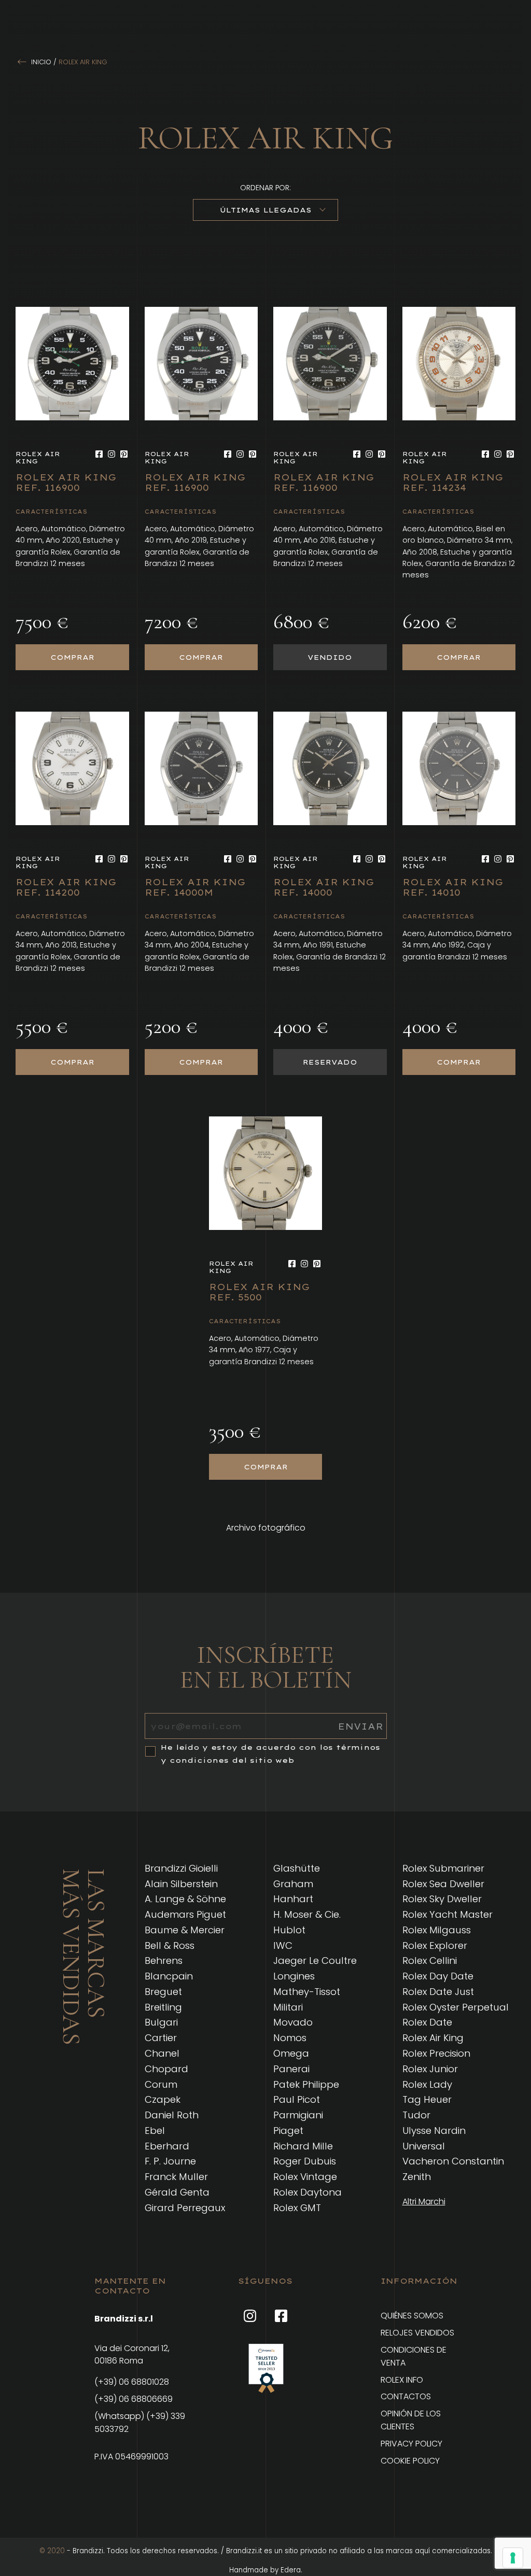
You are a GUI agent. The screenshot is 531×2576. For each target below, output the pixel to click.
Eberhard (167, 2146)
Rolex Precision (436, 2053)
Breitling (163, 2007)
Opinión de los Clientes (411, 2420)
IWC (283, 1945)
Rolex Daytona (308, 2192)
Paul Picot (297, 2099)
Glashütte (297, 1868)
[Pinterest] (124, 454)
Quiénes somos (412, 2316)
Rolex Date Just (438, 1992)
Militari (288, 2007)
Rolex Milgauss (437, 1930)
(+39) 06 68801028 (132, 2382)
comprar (72, 657)
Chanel (162, 2053)
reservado (330, 1062)
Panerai (291, 2069)
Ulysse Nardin (434, 2131)
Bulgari (161, 2022)
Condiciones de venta (414, 2356)
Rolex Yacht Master (448, 1914)
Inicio (41, 62)
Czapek (163, 2099)
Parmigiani (298, 2115)
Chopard (166, 2069)
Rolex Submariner (443, 1868)
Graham (293, 1884)
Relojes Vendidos (417, 2333)
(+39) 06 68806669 (134, 2399)
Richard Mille (303, 2146)
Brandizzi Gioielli (181, 1868)
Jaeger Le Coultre (315, 1961)
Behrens (164, 1961)
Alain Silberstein (181, 1884)
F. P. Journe (170, 2161)
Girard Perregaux (185, 2208)
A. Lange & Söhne (185, 1899)
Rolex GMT (297, 2208)
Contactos (406, 2396)
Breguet (163, 1992)
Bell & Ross (170, 1945)
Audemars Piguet (185, 1914)
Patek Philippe (306, 2084)
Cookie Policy (410, 2461)
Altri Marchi (424, 2202)
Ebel (155, 2131)
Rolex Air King (433, 2038)
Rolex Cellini (430, 1961)
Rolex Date (427, 2022)
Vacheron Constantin (453, 2161)
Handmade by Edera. (266, 2570)
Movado (293, 2022)
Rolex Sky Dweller (442, 1899)
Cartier (161, 2038)
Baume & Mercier (185, 1930)
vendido (330, 657)
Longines (294, 1976)
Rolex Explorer (435, 1945)
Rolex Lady (427, 2084)
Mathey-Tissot (307, 1992)
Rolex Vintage (305, 2177)
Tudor (416, 2115)
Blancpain (169, 1976)
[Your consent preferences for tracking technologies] (513, 2558)
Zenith (417, 2177)
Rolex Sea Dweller (443, 1884)
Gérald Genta (177, 2192)
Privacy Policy (411, 2444)
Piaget (288, 2131)
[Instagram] (111, 454)
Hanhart (293, 1899)
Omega (291, 2053)
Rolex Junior (430, 2069)
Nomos (290, 2038)
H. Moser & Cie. (307, 1914)
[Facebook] (99, 454)
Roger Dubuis (305, 2161)
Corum (161, 2084)
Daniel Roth (172, 2115)
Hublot (289, 1930)
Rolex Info (402, 2380)
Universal (424, 2146)
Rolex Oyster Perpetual (456, 2007)
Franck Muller (176, 2177)
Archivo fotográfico (266, 1528)
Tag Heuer (427, 2099)
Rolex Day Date (438, 1976)
